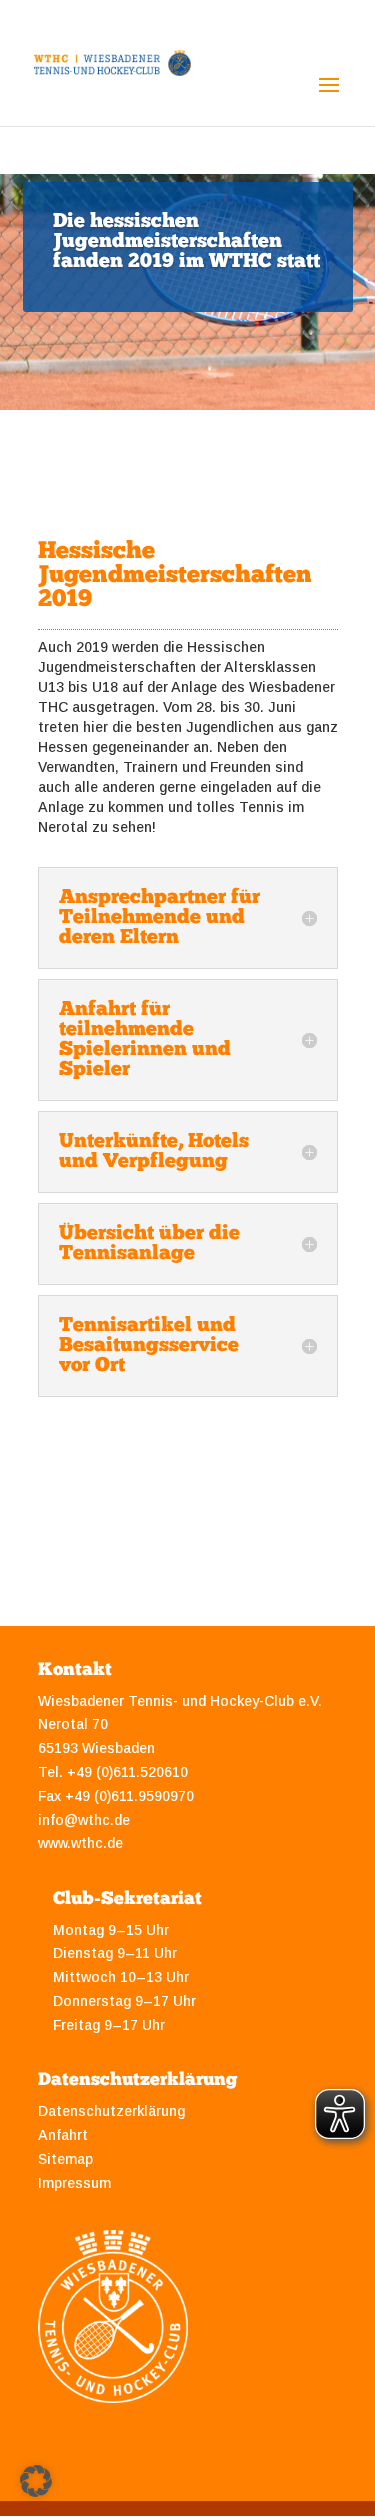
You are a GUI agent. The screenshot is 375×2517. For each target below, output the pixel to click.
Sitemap (65, 2159)
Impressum (74, 2183)
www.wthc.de (80, 1843)
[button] (36, 2481)
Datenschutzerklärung (111, 2111)
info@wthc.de (84, 1820)
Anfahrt (63, 2135)
